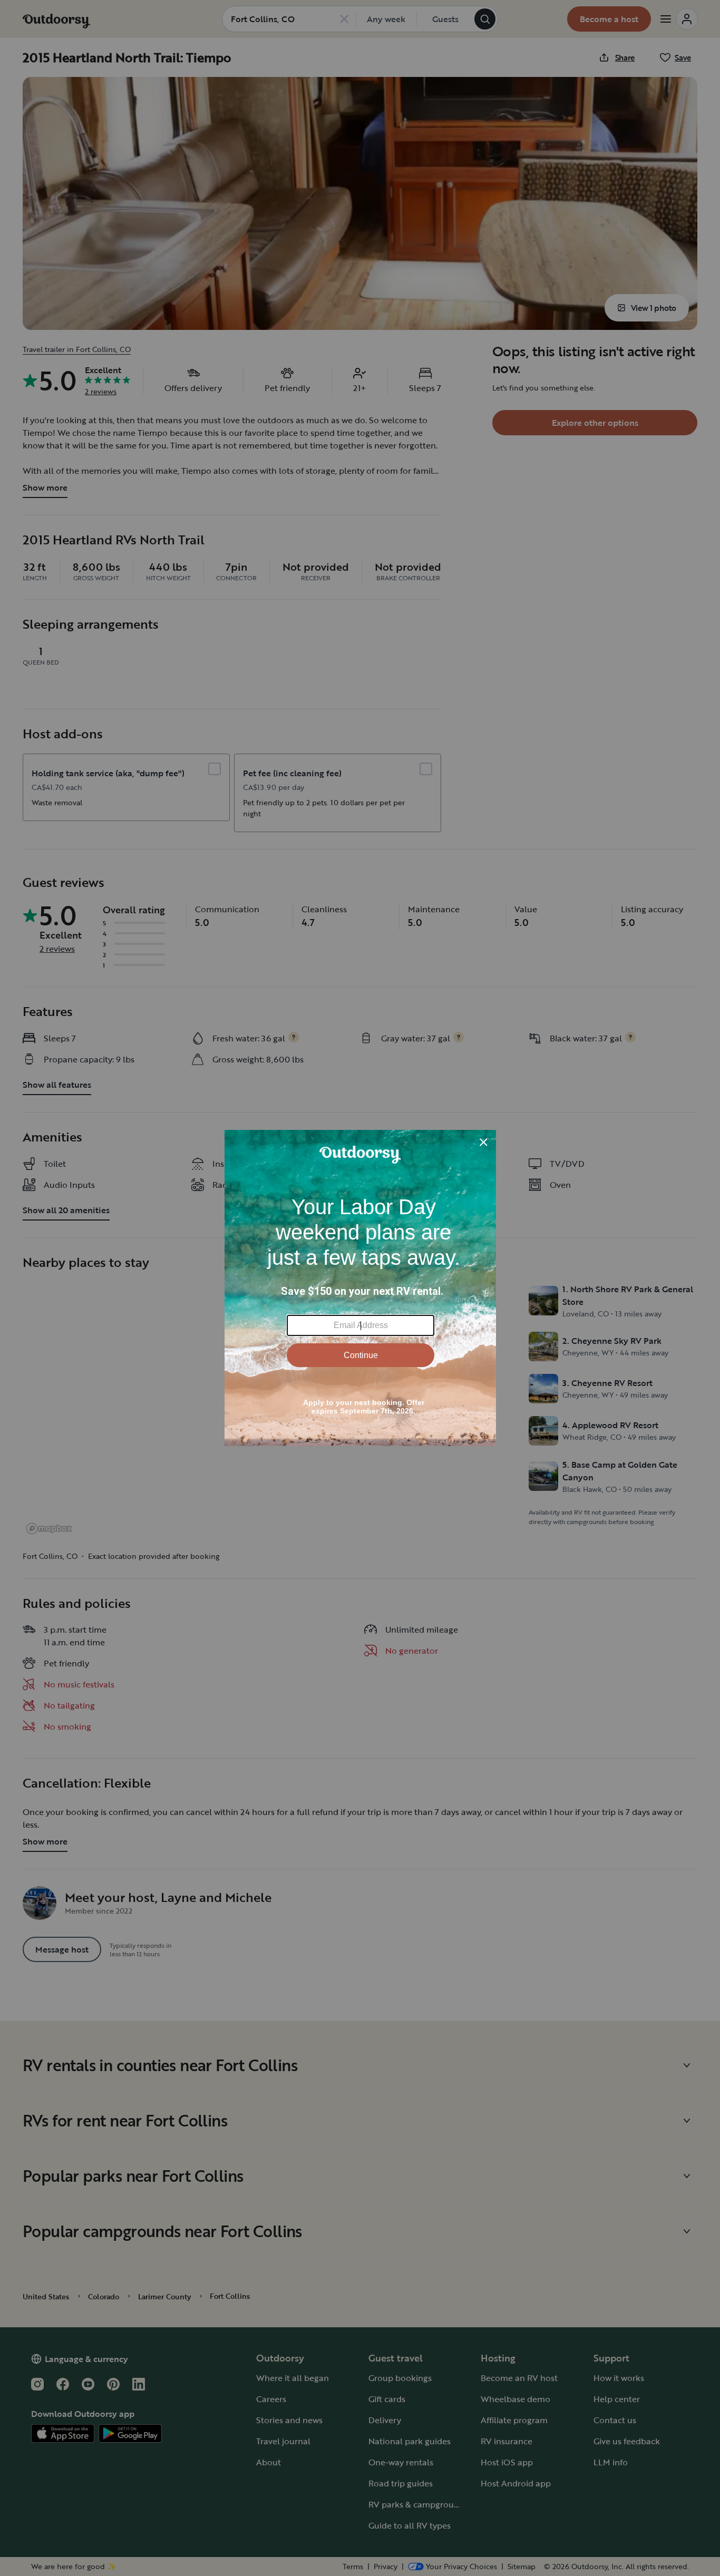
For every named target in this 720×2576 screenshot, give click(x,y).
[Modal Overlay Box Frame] (360, 1288)
